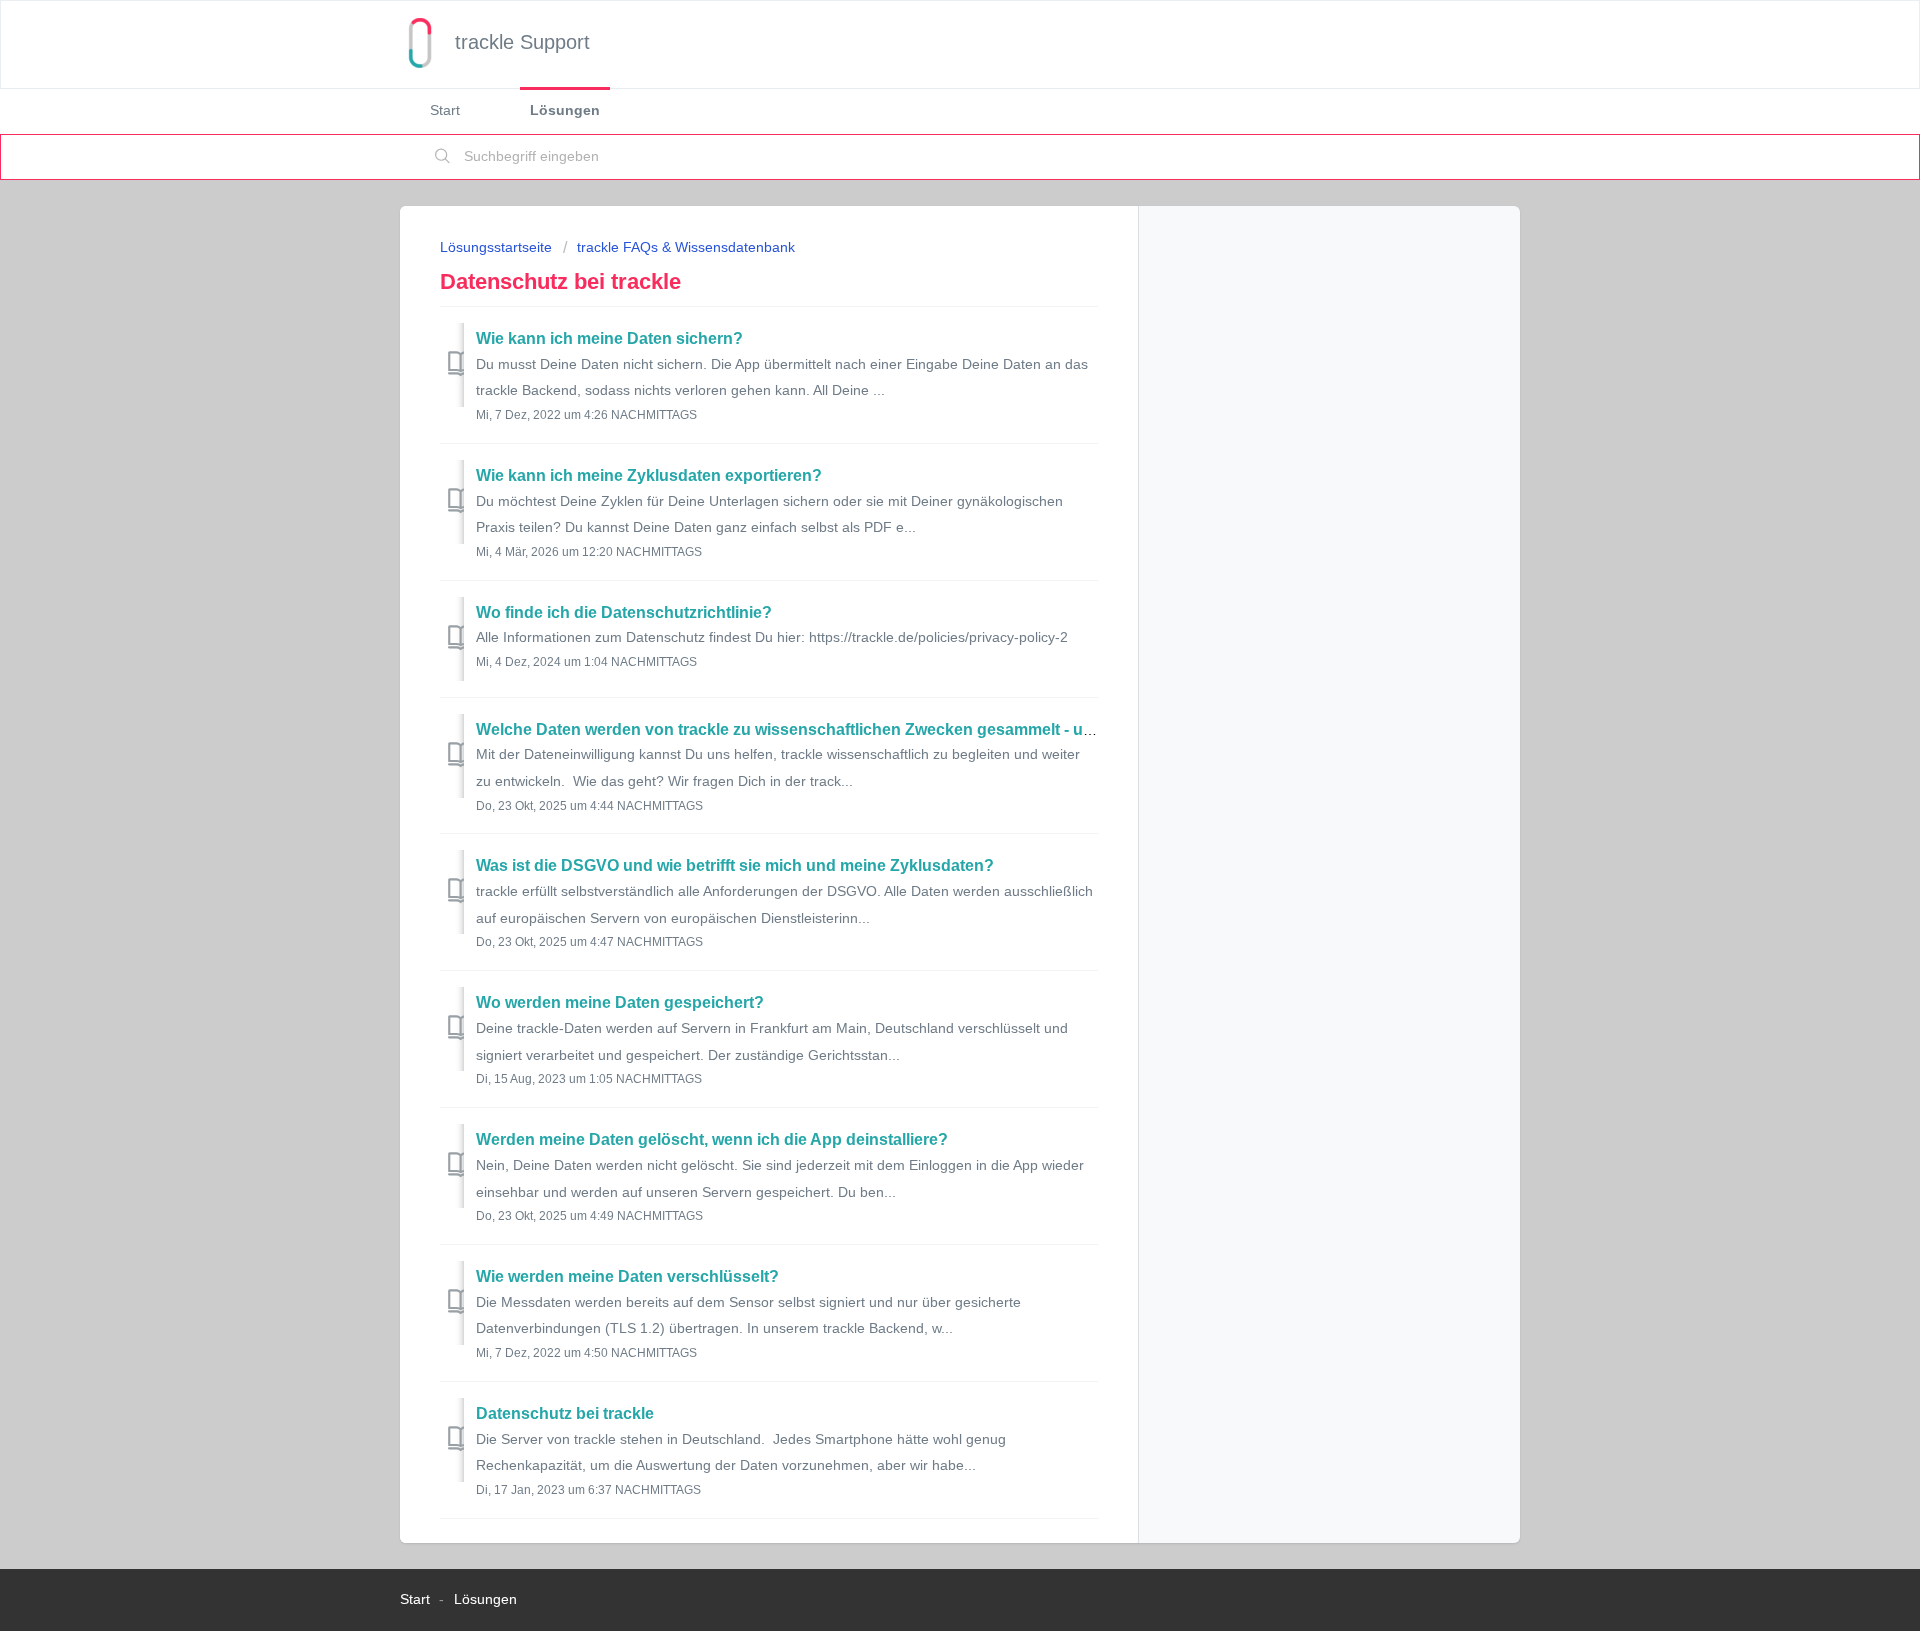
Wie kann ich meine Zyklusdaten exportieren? (649, 475)
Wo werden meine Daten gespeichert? (620, 1002)
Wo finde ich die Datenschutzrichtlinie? (624, 612)
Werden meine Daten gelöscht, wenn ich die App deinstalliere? (712, 1139)
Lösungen (565, 110)
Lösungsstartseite (498, 247)
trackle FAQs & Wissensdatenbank (686, 247)
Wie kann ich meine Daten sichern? (609, 338)
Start (445, 110)
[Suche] (443, 157)
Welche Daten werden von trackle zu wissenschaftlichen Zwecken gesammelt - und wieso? (818, 729)
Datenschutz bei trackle (565, 1413)
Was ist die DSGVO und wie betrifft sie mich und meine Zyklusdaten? (735, 865)
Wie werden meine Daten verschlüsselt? (627, 1276)
